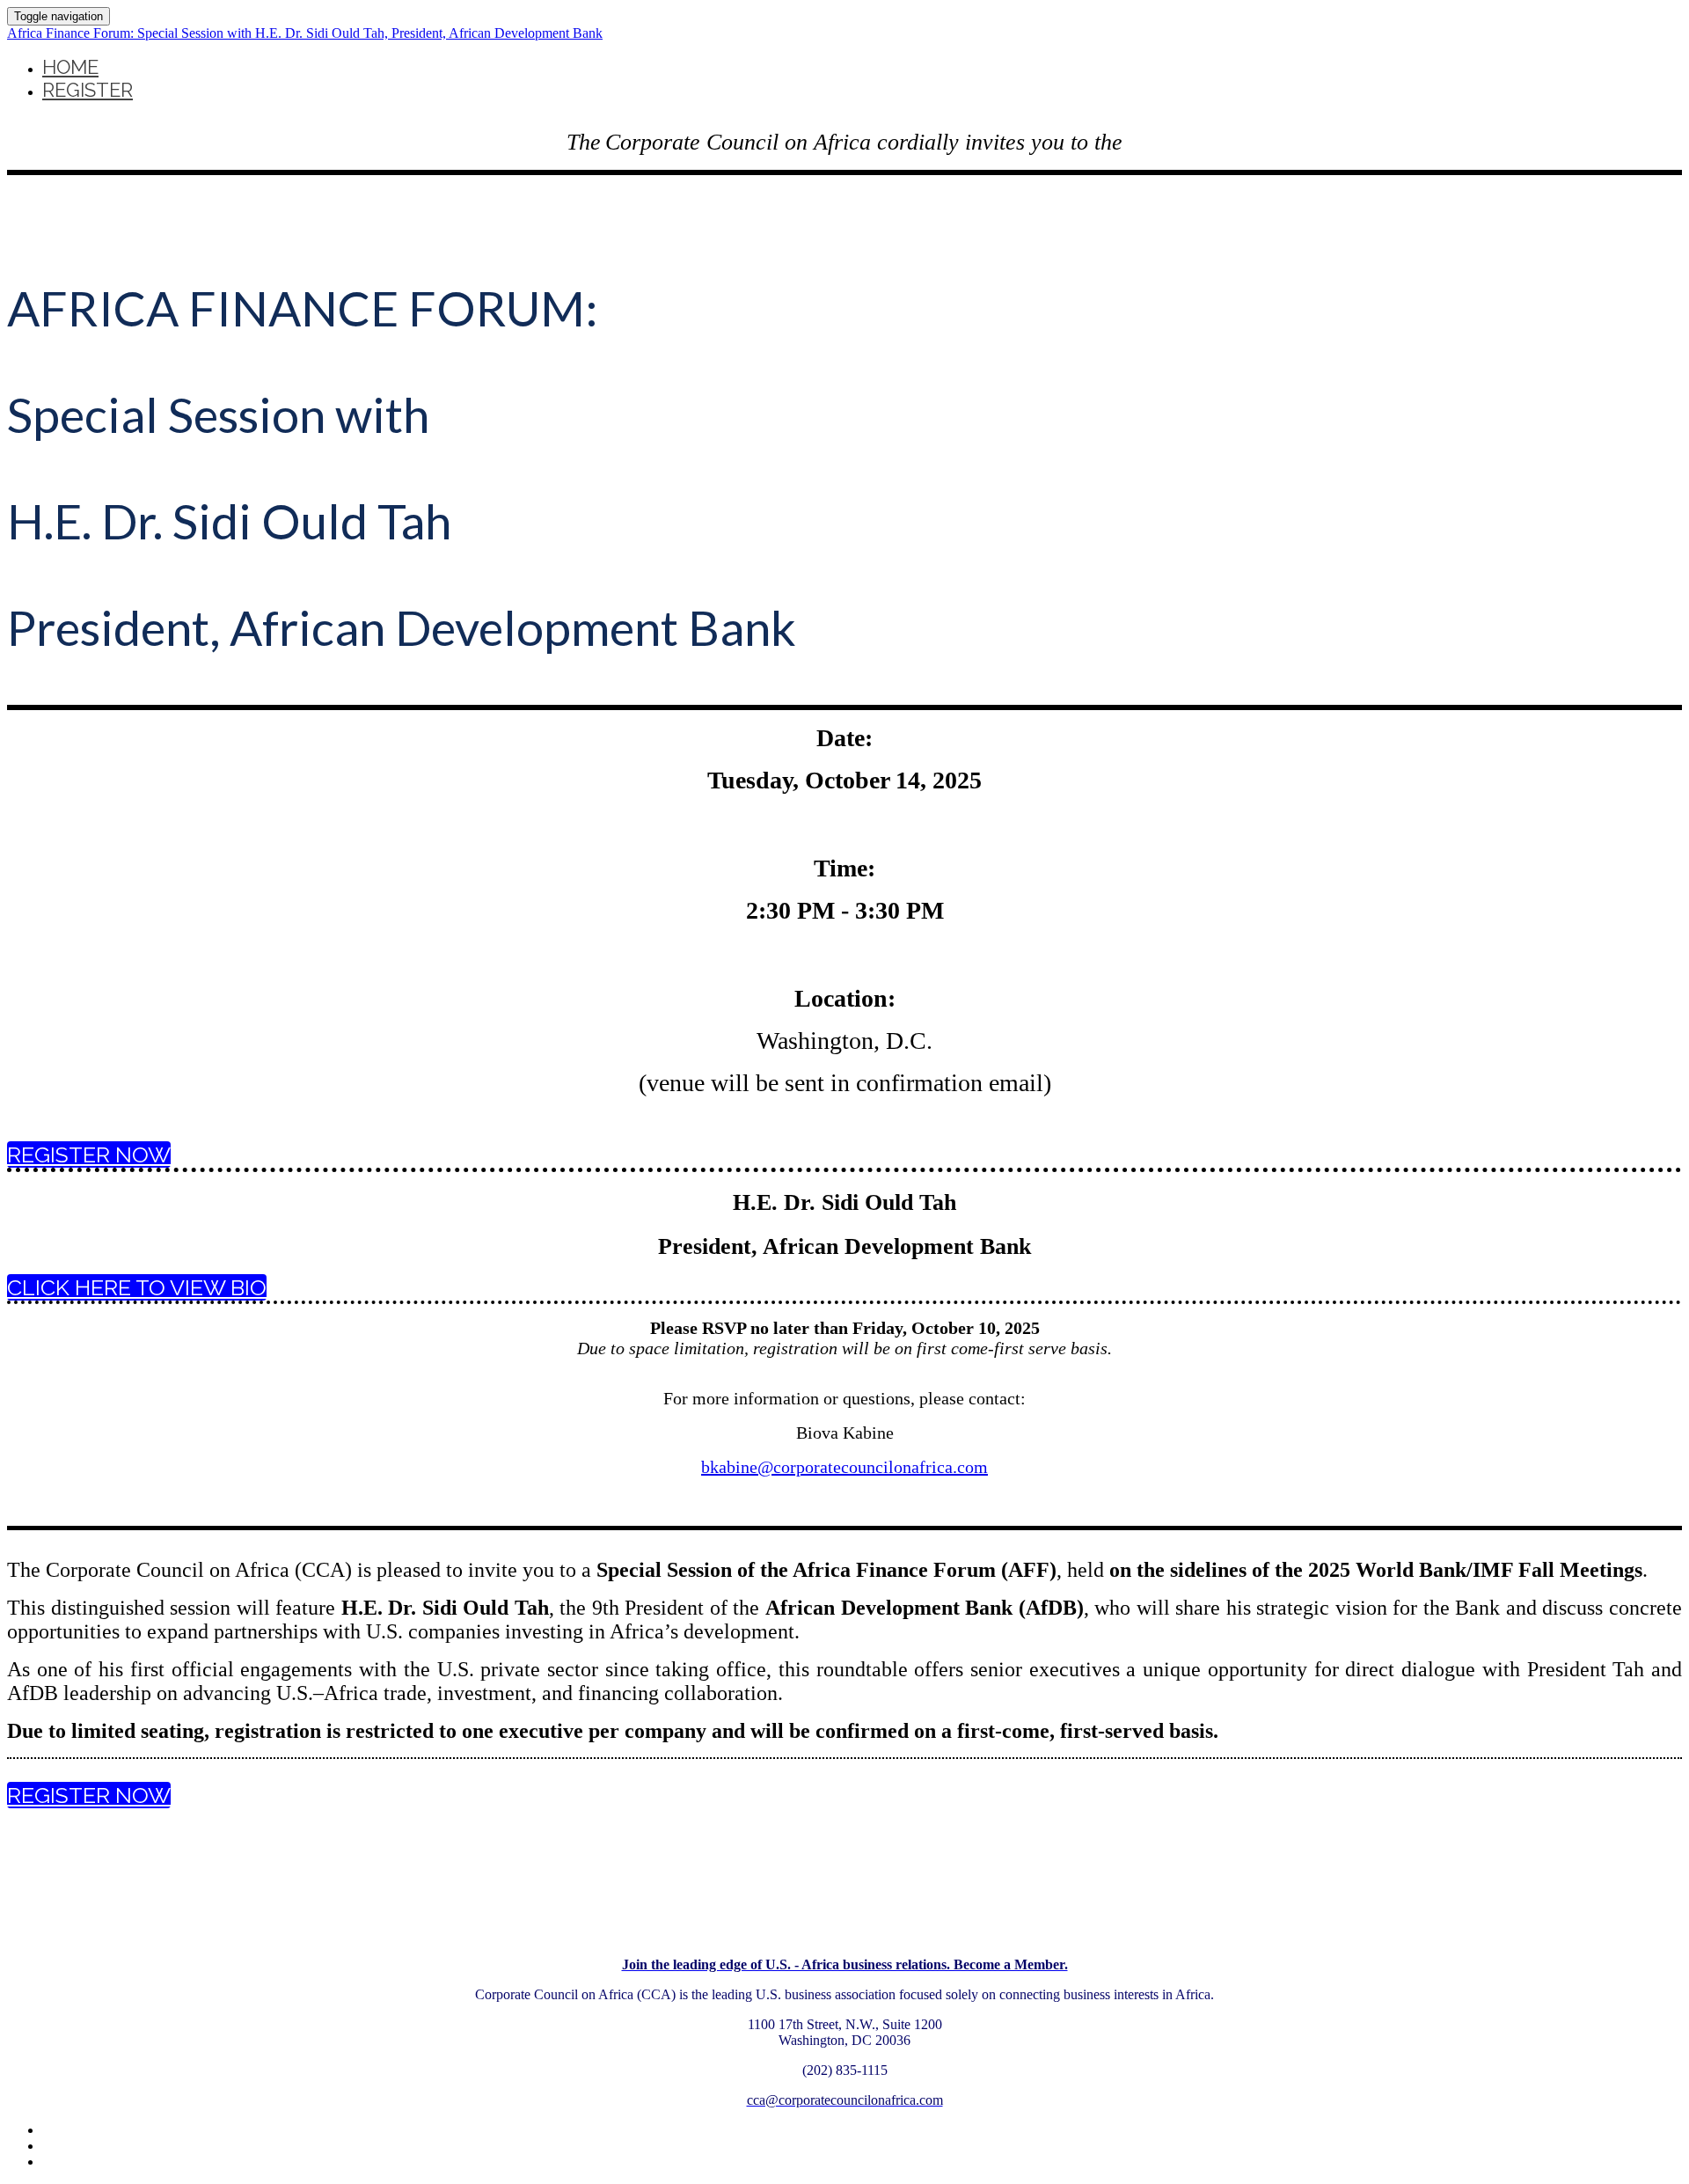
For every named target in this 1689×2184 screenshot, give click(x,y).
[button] (89, 1154)
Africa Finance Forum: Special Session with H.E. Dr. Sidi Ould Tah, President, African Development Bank (305, 33)
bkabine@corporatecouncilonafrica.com (844, 1467)
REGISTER (88, 90)
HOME (70, 67)
